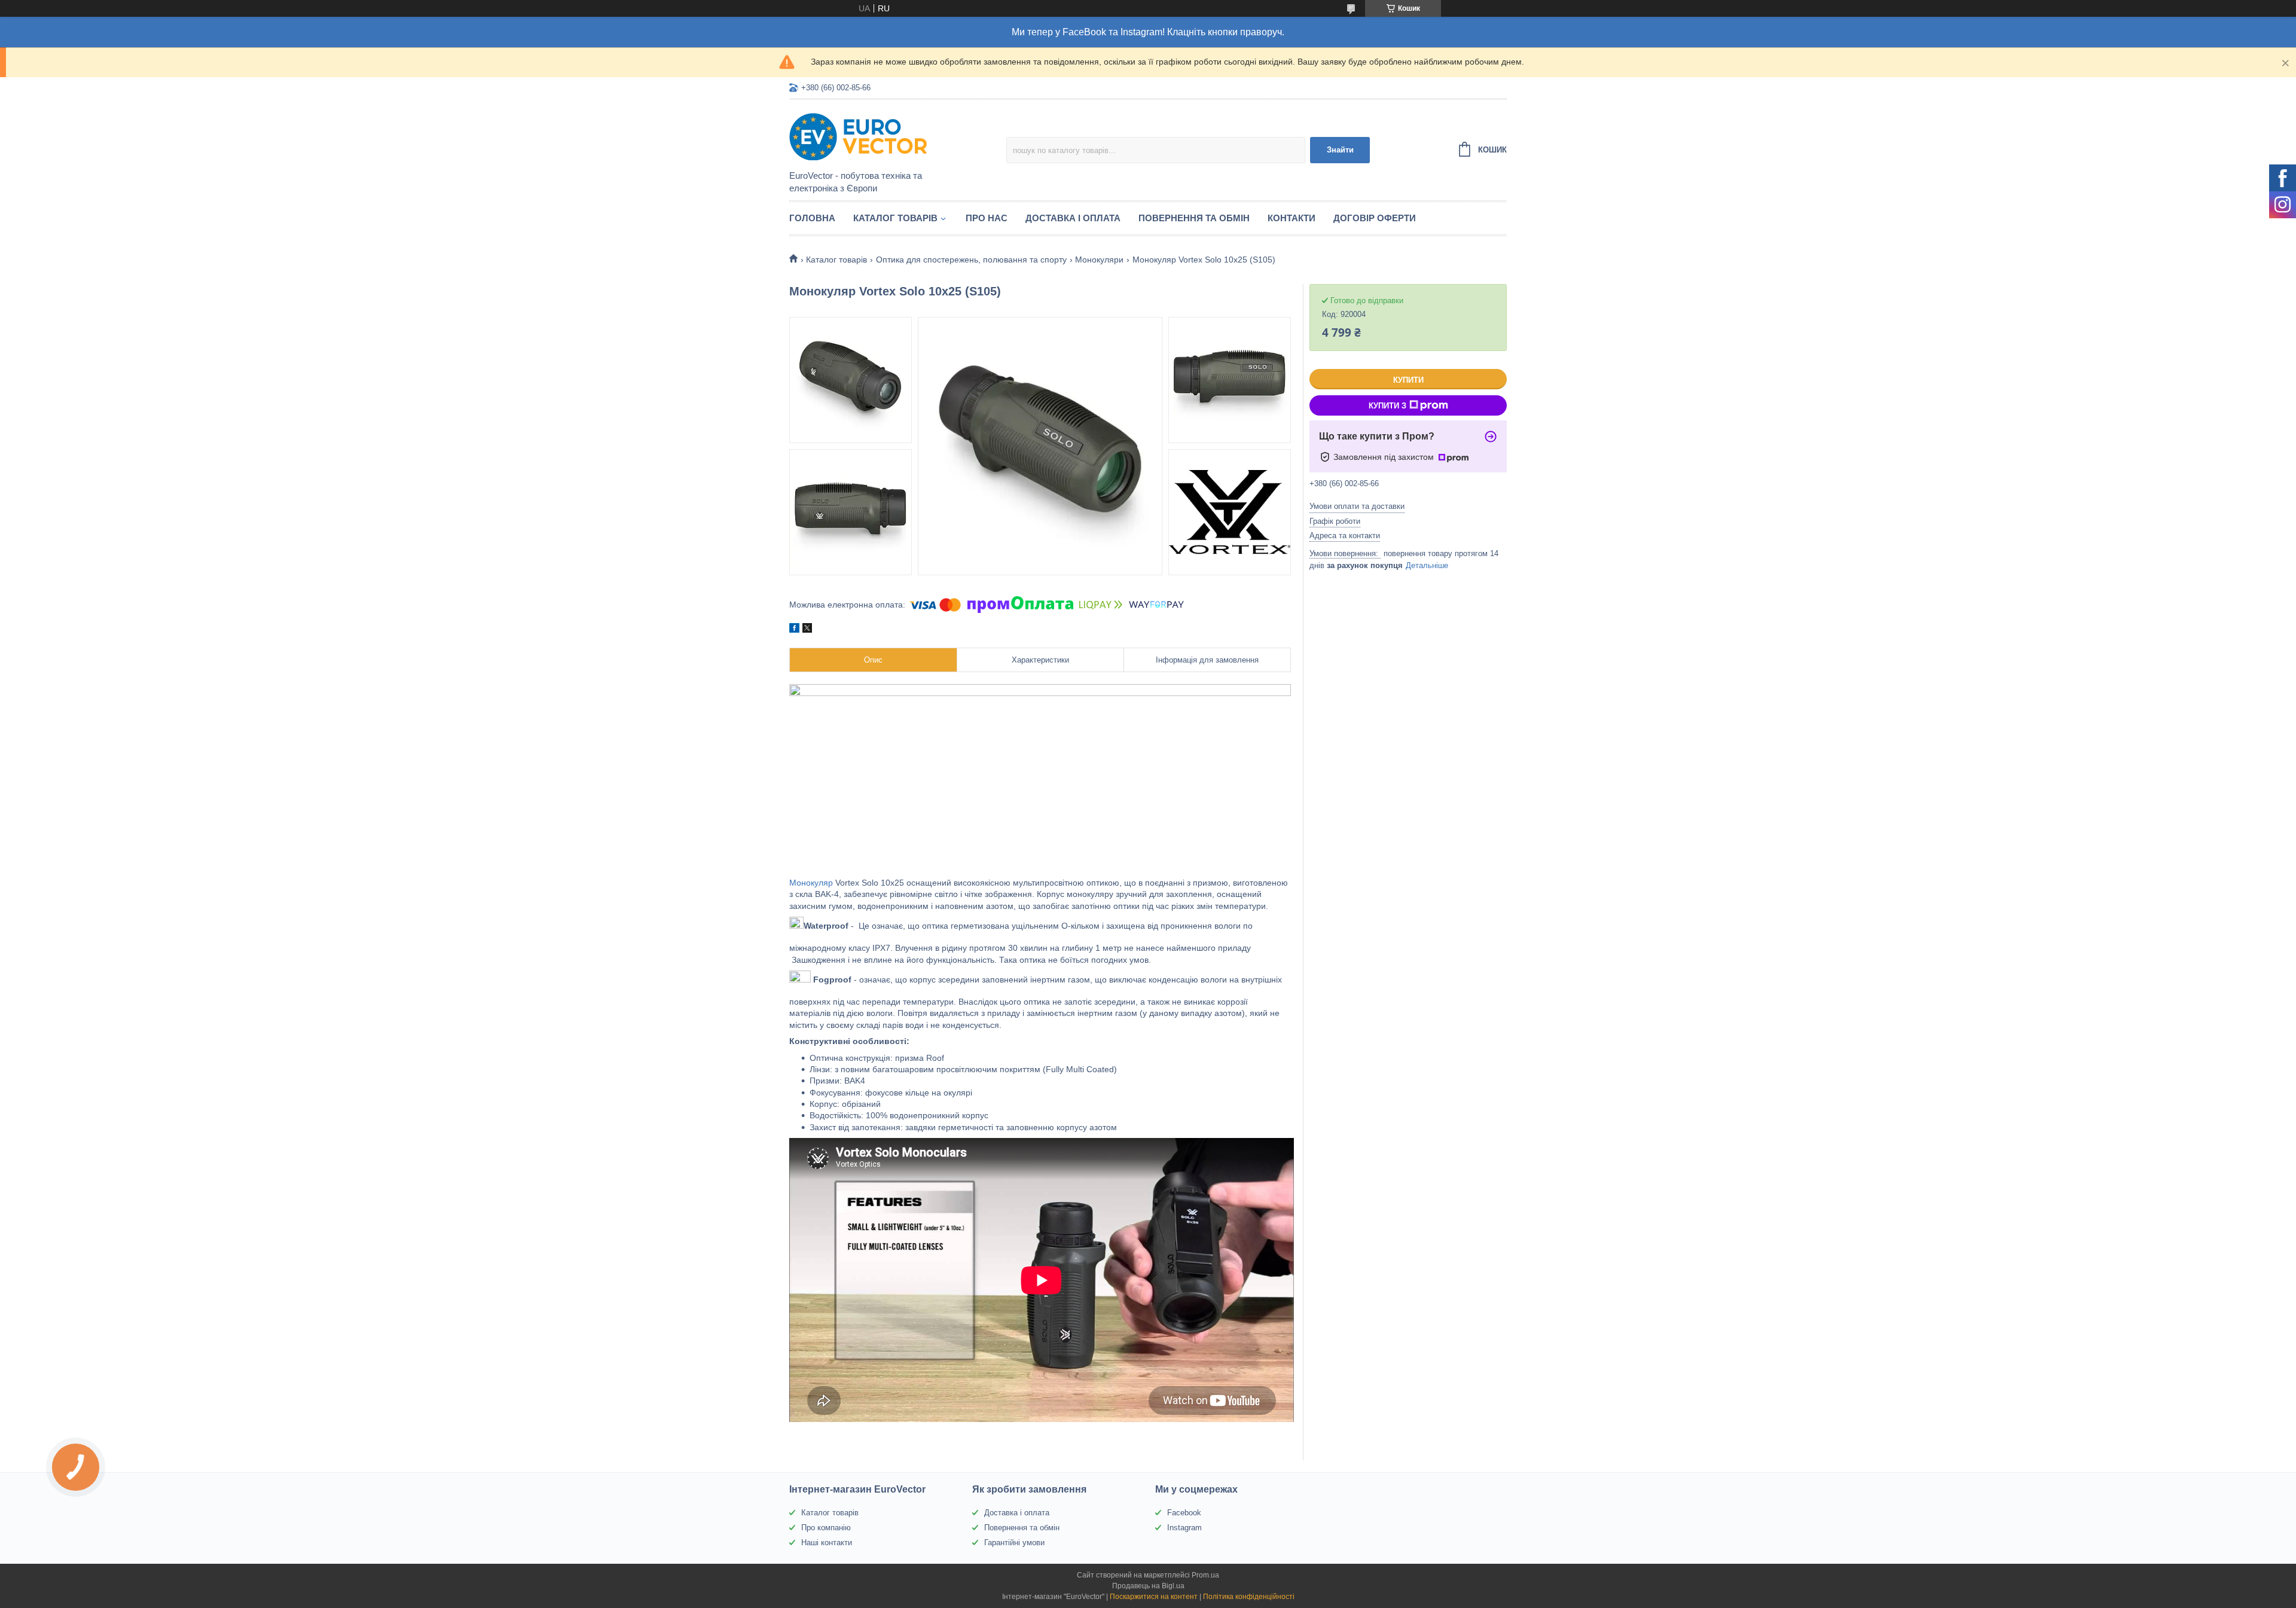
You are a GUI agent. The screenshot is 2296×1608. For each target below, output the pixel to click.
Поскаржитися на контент (1154, 1597)
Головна (812, 218)
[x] (807, 630)
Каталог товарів (895, 218)
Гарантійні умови (1014, 1543)
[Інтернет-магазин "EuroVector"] (894, 136)
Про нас (987, 218)
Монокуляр (811, 883)
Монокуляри (1099, 260)
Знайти (1340, 150)
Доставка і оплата (1073, 218)
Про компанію (826, 1528)
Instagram (1184, 1528)
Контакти (1291, 218)
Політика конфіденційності (1249, 1597)
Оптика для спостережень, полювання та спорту (971, 260)
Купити (1408, 380)
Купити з (1387, 406)
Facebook (1184, 1513)
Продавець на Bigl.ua (1148, 1586)
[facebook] (794, 630)
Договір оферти (1375, 218)
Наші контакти (827, 1543)
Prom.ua (1205, 1575)
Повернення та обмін (1194, 218)
